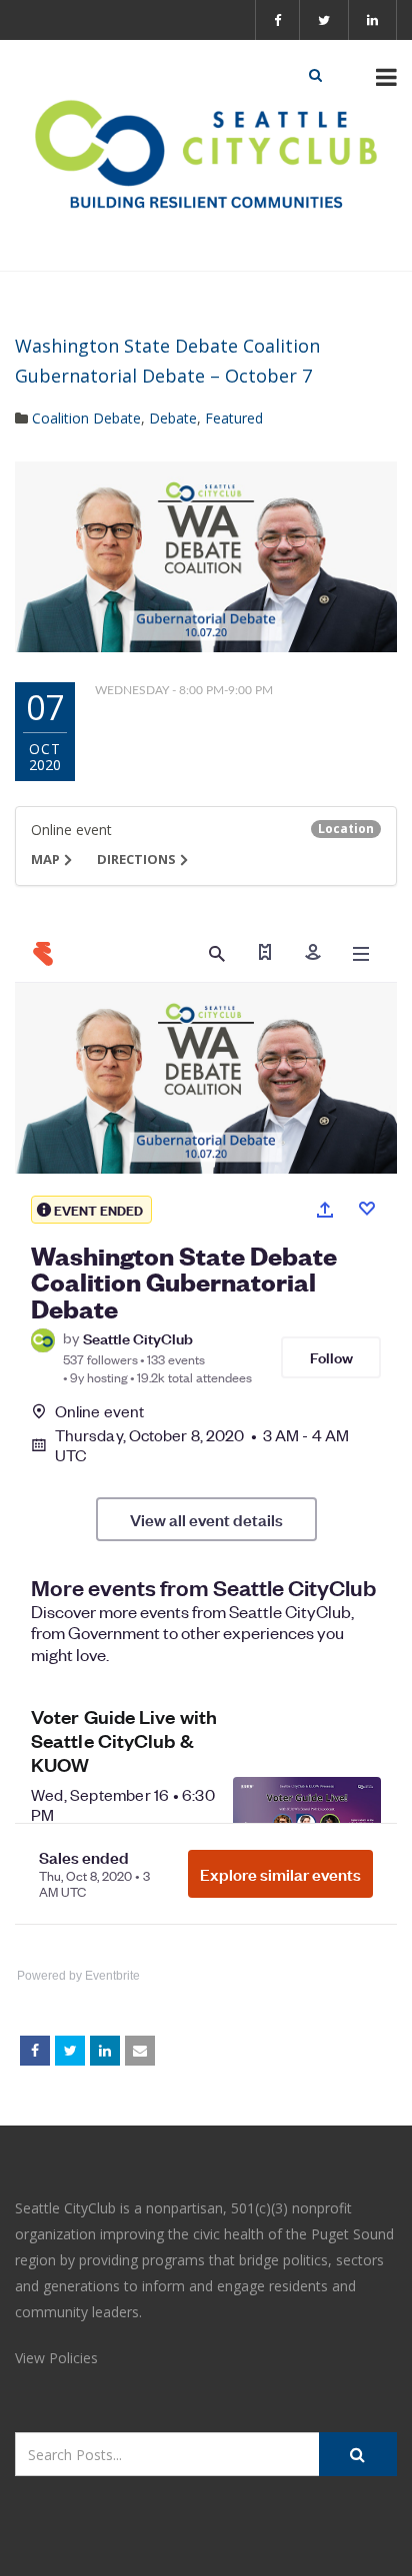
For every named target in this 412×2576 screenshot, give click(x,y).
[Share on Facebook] (35, 2051)
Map (45, 859)
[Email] (140, 2051)
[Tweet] (70, 2051)
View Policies (56, 2358)
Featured (234, 418)
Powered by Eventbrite (78, 1976)
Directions (136, 859)
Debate (173, 418)
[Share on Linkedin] (105, 2051)
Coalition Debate (86, 418)
